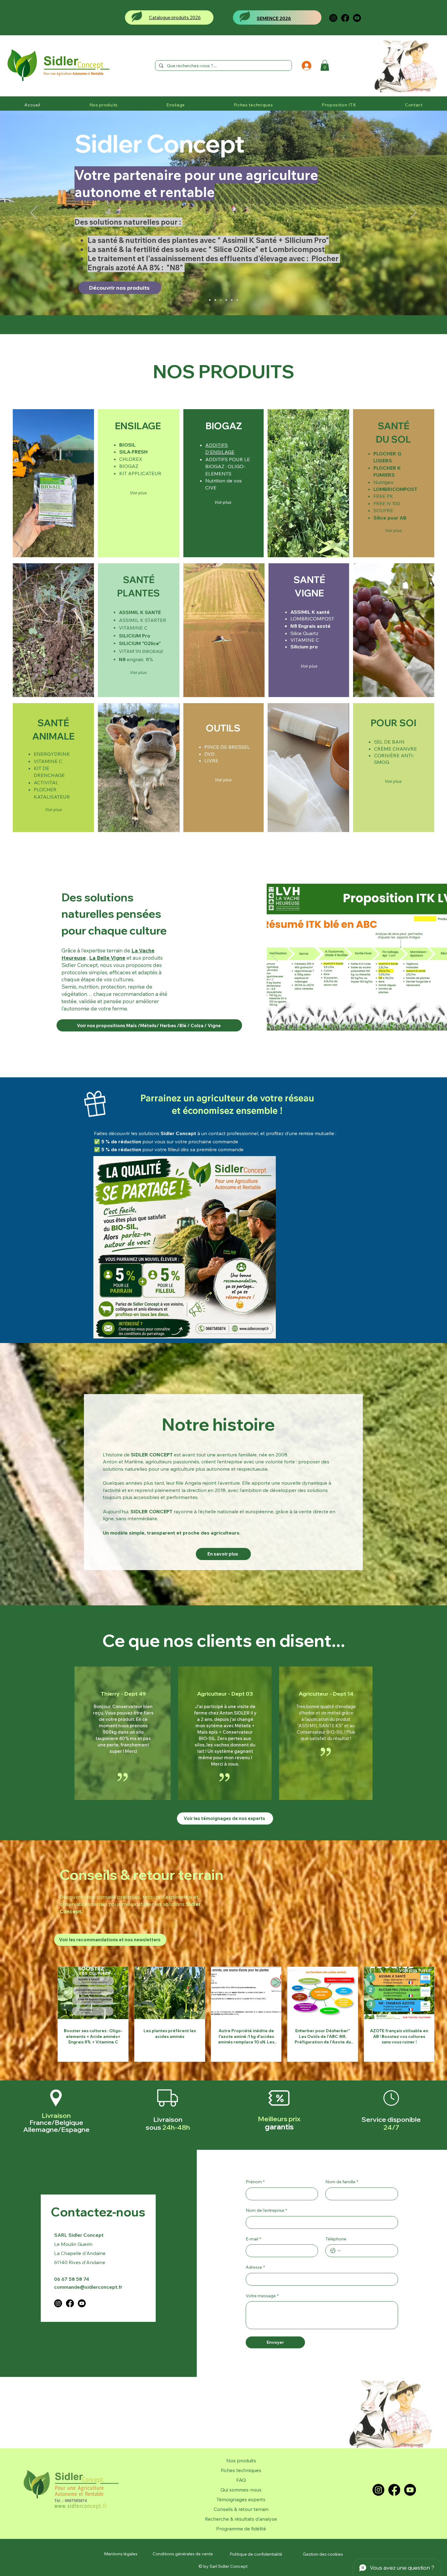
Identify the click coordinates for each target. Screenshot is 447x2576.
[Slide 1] (387, 1021)
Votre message (262, 2296)
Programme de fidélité (241, 2529)
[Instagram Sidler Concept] (333, 18)
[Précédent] (34, 213)
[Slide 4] (409, 1021)
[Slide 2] (394, 1021)
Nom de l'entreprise (266, 2210)
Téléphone (336, 2239)
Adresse (255, 2267)
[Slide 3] (401, 1021)
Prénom (255, 2182)
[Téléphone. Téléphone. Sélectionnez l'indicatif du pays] (335, 2251)
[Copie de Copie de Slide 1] (215, 300)
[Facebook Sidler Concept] (345, 18)
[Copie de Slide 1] (210, 300)
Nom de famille (342, 2182)
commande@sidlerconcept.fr (88, 2287)
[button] (325, 65)
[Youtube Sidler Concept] (357, 18)
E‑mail (253, 2239)
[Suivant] (413, 213)
